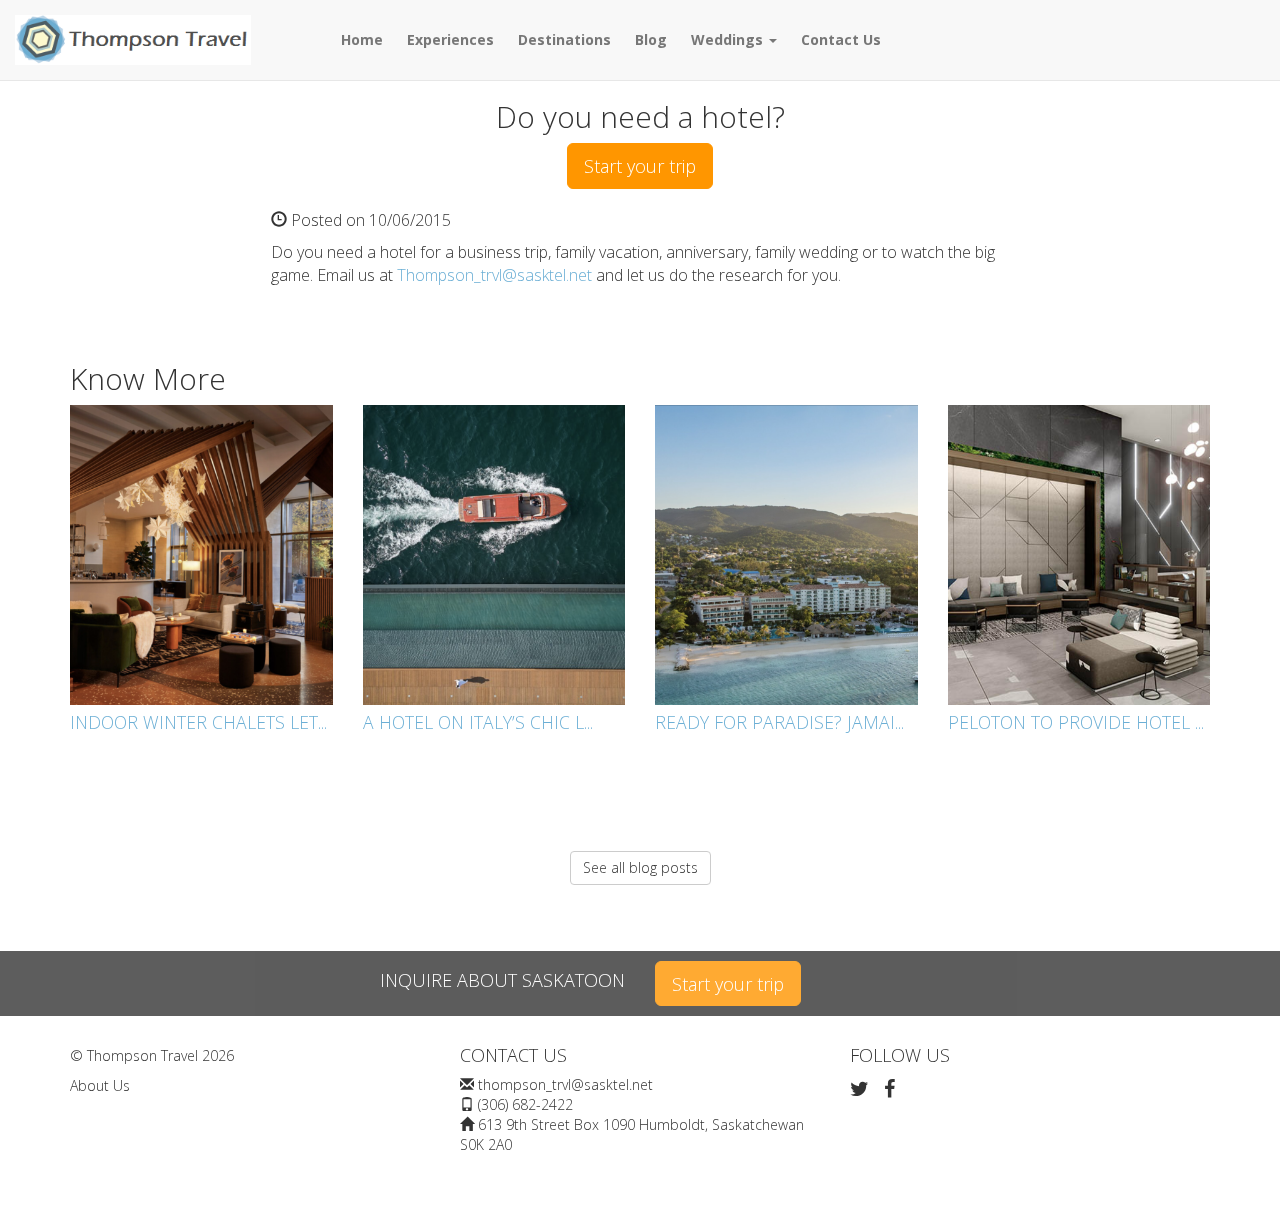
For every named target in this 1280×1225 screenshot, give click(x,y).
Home (362, 39)
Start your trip (640, 166)
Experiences (450, 39)
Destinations (564, 39)
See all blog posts (640, 867)
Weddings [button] (729, 39)
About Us (100, 1085)
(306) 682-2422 (525, 1104)
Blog (651, 39)
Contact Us (841, 39)
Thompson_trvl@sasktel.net (494, 275)
